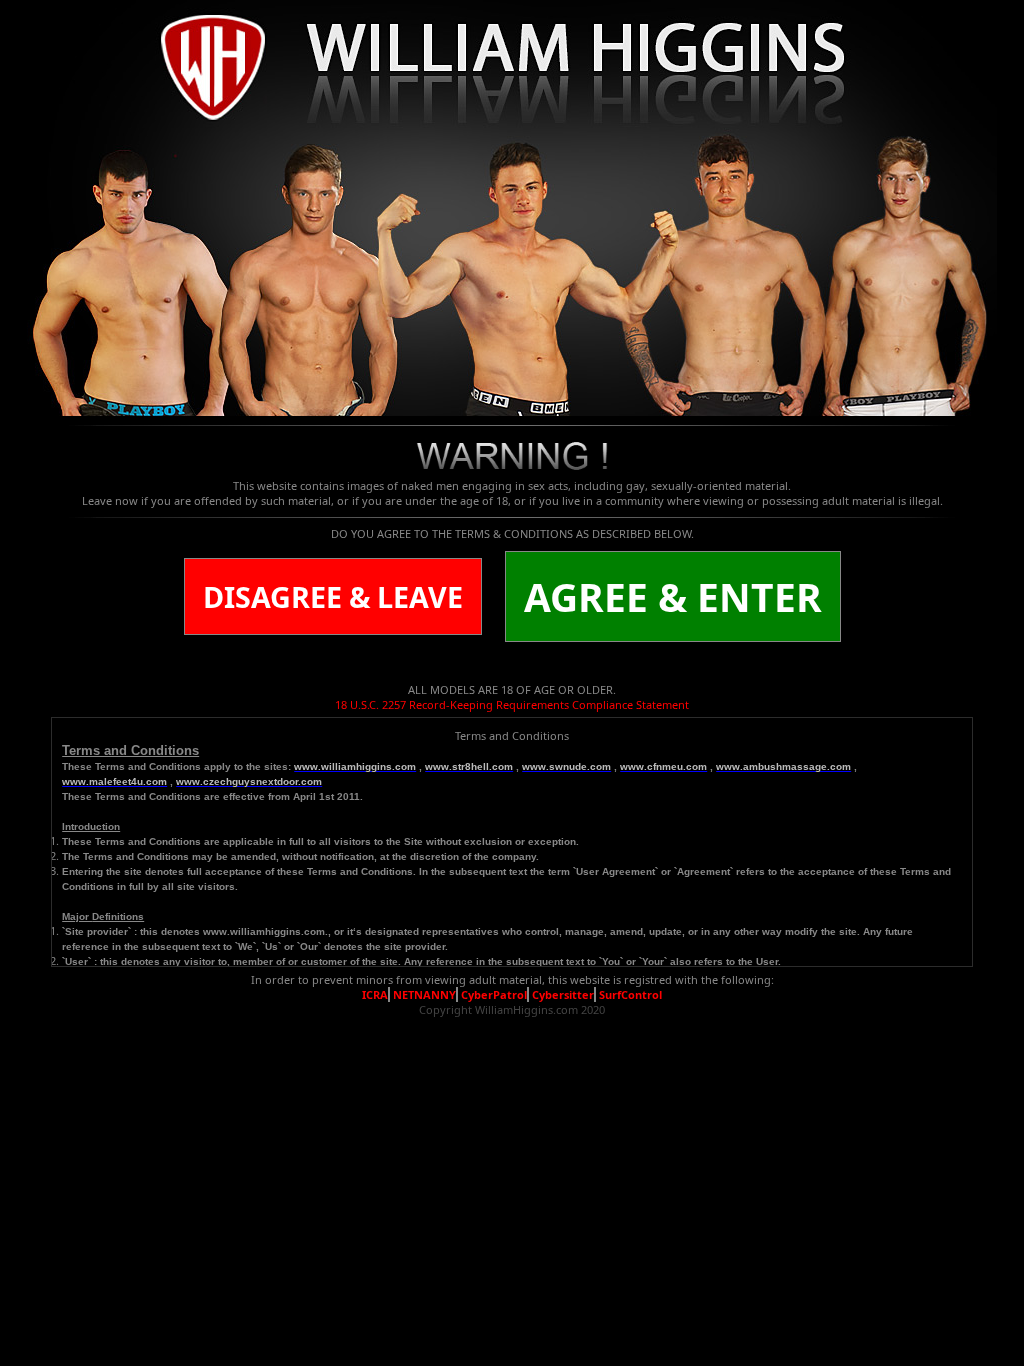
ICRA (375, 994)
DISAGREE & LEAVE (333, 596)
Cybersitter (563, 994)
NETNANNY (424, 994)
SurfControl (630, 994)
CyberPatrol (494, 994)
